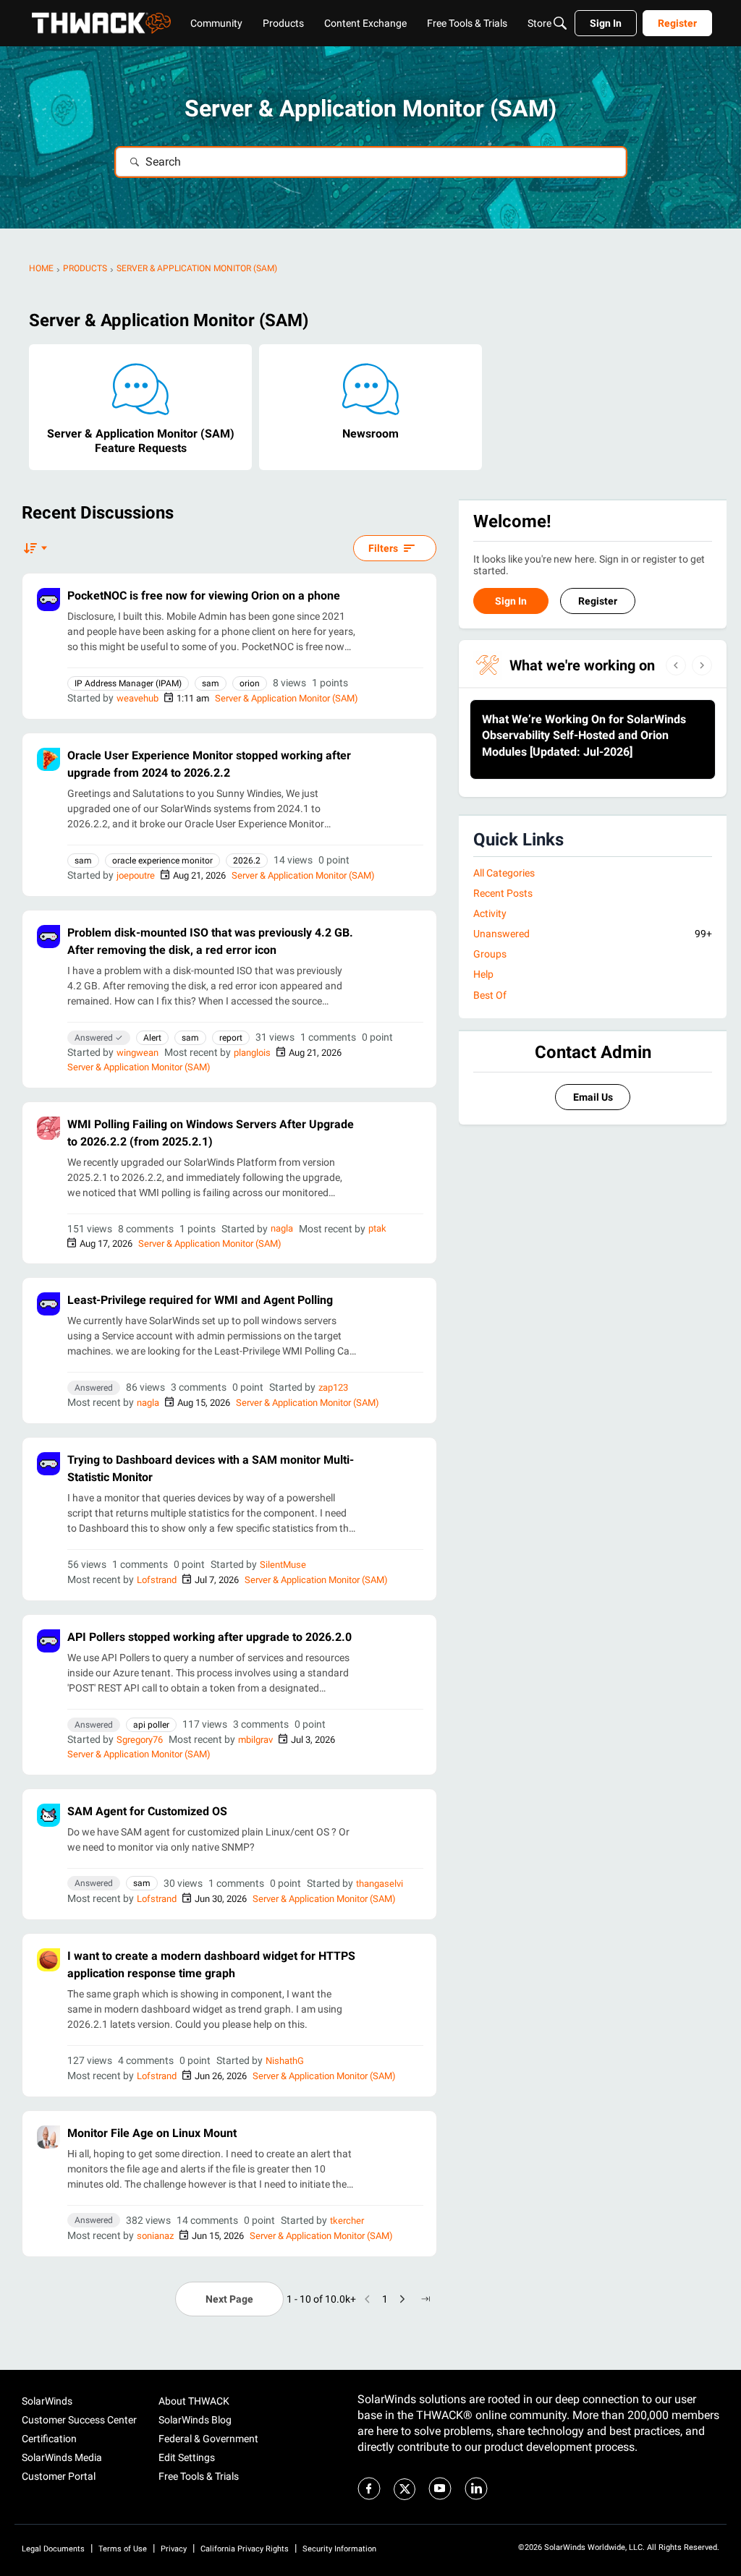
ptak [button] (377, 1228)
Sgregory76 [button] (140, 1740)
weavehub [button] (137, 698)
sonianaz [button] (155, 2236)
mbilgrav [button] (255, 1740)
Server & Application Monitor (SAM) (287, 698)
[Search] (560, 23)
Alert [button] (152, 1038)
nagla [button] (282, 1228)
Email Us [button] (593, 1097)
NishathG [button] (285, 2061)
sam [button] (211, 683)
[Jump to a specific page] (425, 2299)
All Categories (504, 873)
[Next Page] (402, 2299)
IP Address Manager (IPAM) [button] (128, 683)
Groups (490, 954)
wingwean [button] (137, 1053)
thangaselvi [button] (380, 1884)
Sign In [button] (511, 601)
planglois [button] (252, 1053)
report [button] (231, 1038)
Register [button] (598, 601)
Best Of (490, 995)
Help (483, 974)
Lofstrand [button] (157, 1580)
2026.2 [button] (247, 861)
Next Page (229, 2299)
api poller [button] (151, 1725)
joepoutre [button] (136, 875)
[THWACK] (101, 23)
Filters (383, 548)
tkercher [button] (347, 2221)
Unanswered (593, 934)
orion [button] (250, 683)
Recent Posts (503, 893)
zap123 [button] (333, 1387)
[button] (48, 600)
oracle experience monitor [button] (162, 861)
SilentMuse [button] (283, 1565)
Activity (490, 913)
